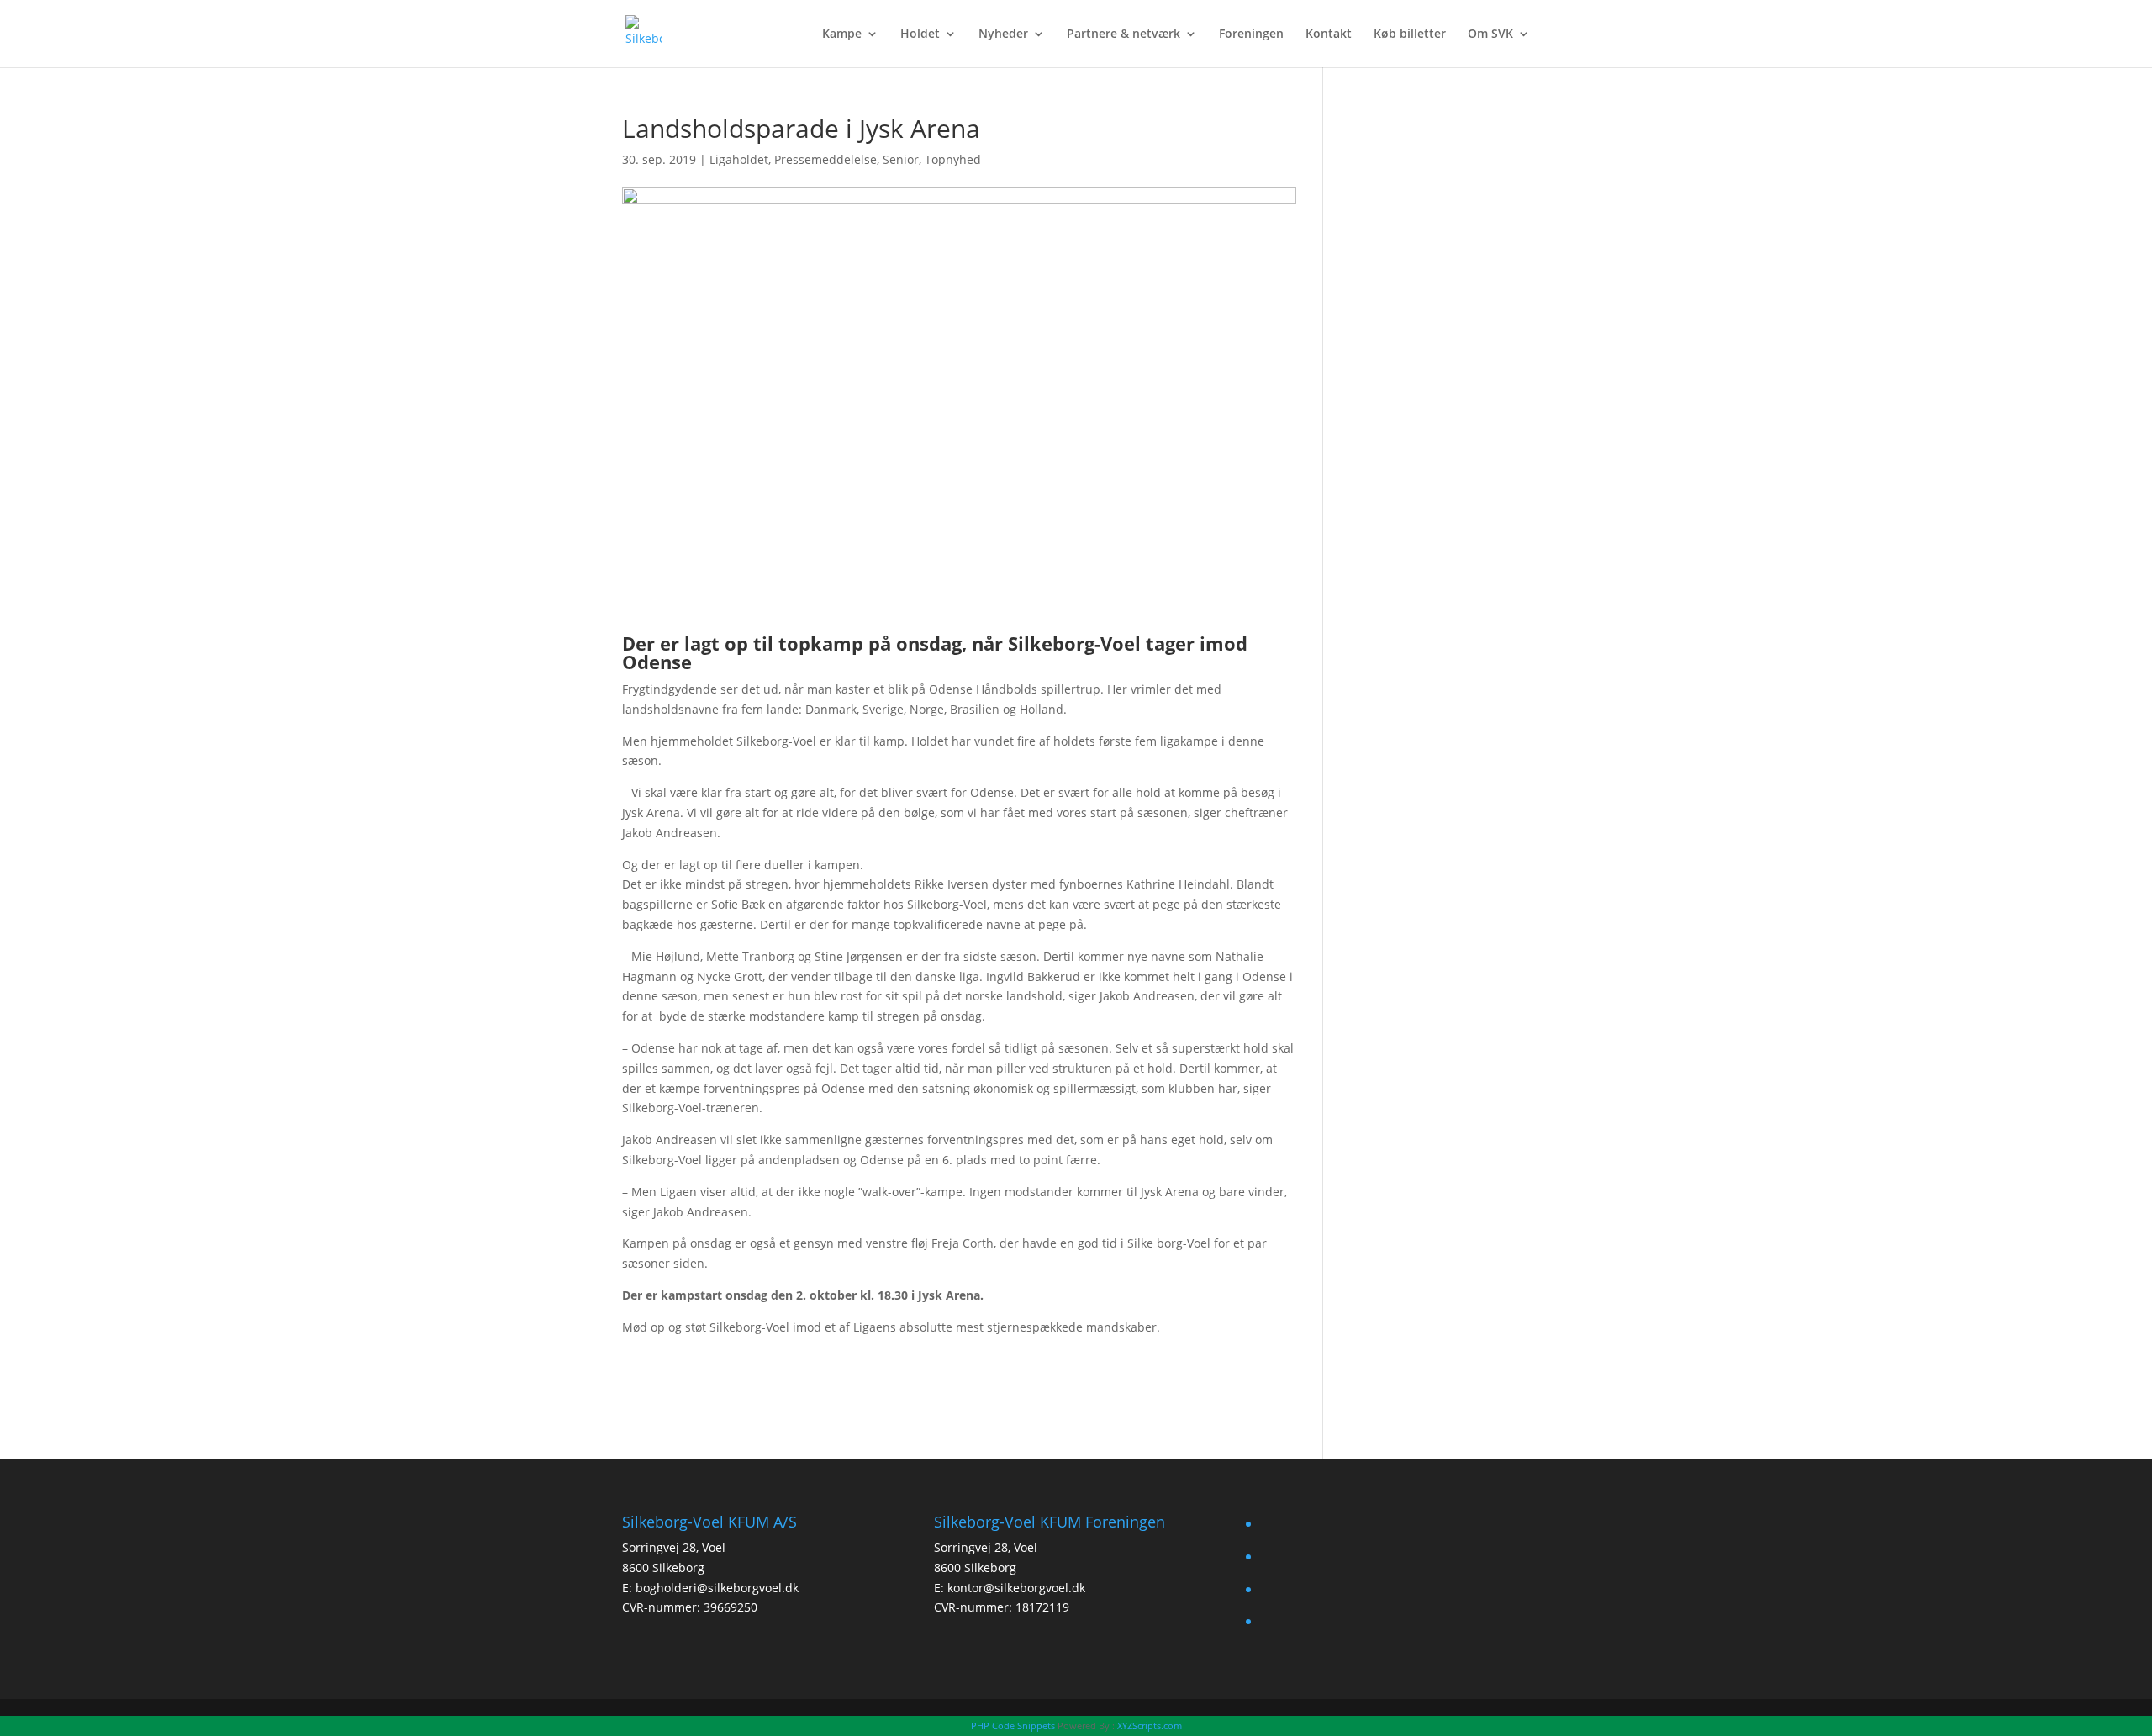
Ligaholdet (739, 159)
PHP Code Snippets (1013, 1725)
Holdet (920, 34)
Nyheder (1003, 34)
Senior (901, 159)
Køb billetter (1410, 34)
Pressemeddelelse (825, 159)
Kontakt (1329, 34)
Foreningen (1251, 34)
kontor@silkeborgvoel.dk (1016, 1588)
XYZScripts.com (1150, 1725)
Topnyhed (953, 159)
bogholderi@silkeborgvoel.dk (717, 1588)
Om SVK (1490, 34)
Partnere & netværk (1123, 34)
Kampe (842, 34)
